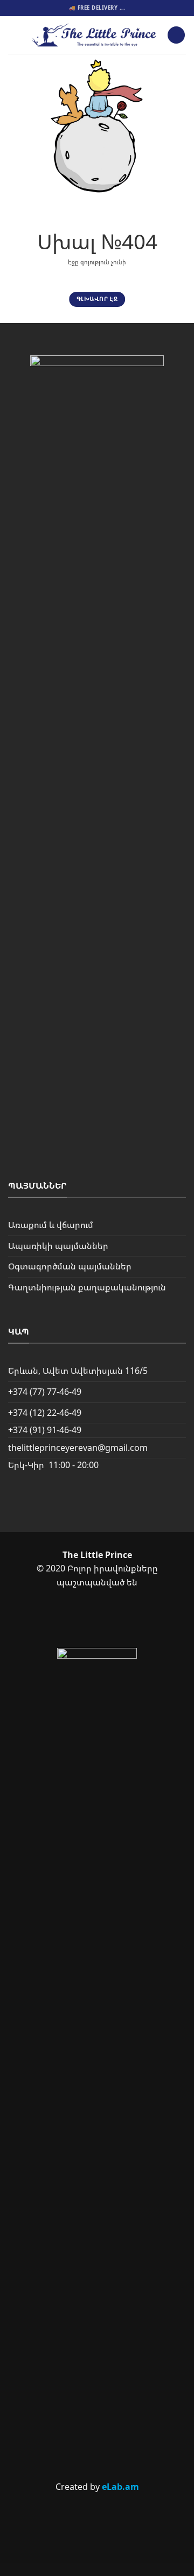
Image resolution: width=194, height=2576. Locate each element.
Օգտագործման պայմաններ (70, 1266)
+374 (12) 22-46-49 (45, 1413)
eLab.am (120, 2487)
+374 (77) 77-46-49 (45, 1392)
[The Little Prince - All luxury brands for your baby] (94, 35)
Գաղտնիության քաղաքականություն (87, 1287)
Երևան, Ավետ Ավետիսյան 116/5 (78, 1371)
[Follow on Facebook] (78, 1620)
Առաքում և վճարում (51, 1225)
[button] (15, 35)
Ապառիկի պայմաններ (58, 1246)
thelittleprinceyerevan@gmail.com (78, 1448)
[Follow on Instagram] (115, 1620)
